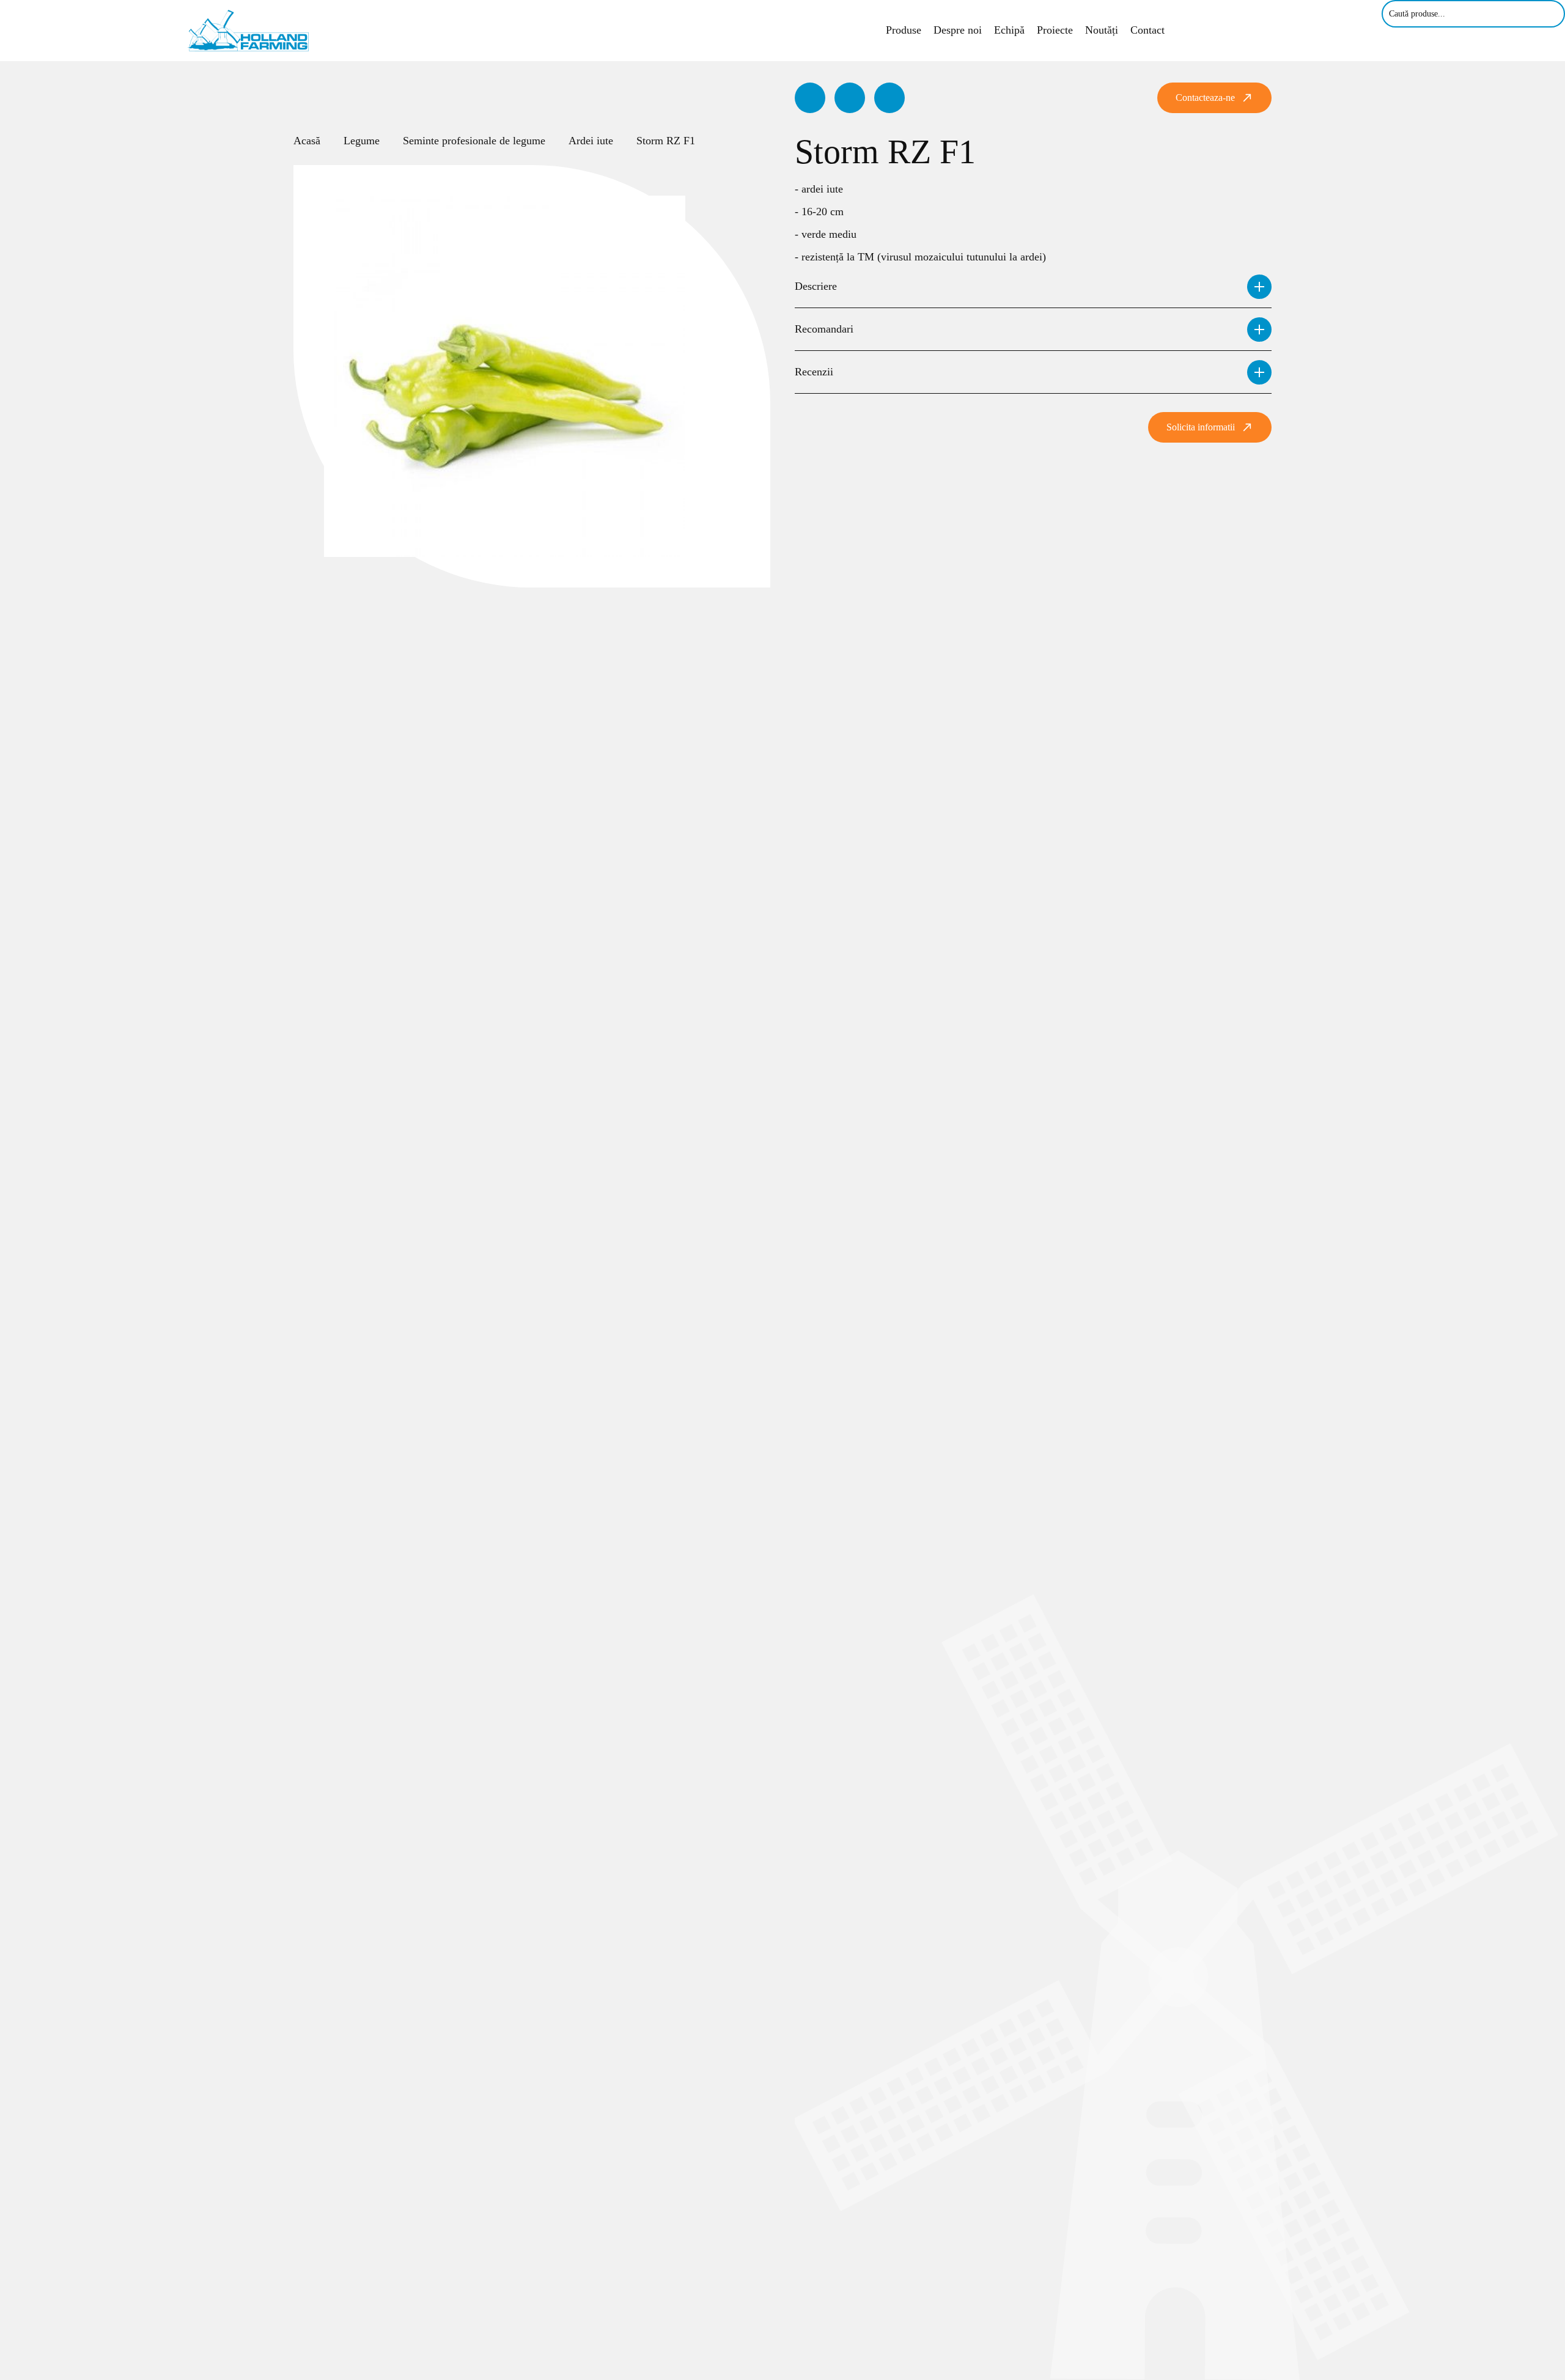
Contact (1147, 30)
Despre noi (958, 30)
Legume (362, 141)
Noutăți (1102, 30)
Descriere (816, 286)
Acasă (307, 141)
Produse (904, 30)
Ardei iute (591, 141)
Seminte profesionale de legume (474, 141)
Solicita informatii (1201, 427)
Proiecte (1055, 30)
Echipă (1009, 30)
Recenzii (814, 372)
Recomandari (824, 329)
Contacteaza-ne (1205, 98)
